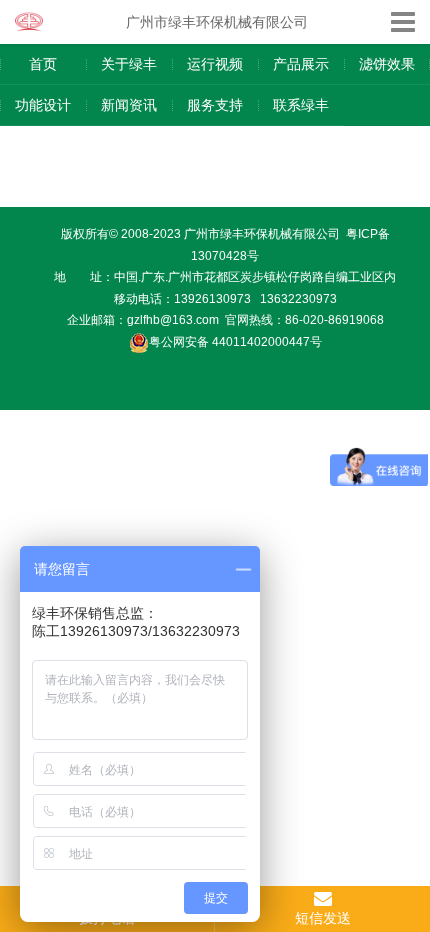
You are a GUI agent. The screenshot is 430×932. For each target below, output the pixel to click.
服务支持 (215, 105)
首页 (43, 64)
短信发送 (323, 918)
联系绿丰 (301, 105)
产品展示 (301, 64)
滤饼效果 (387, 64)
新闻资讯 (129, 105)
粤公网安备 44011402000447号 (235, 342)
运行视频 (215, 64)
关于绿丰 (129, 64)
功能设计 (43, 105)
